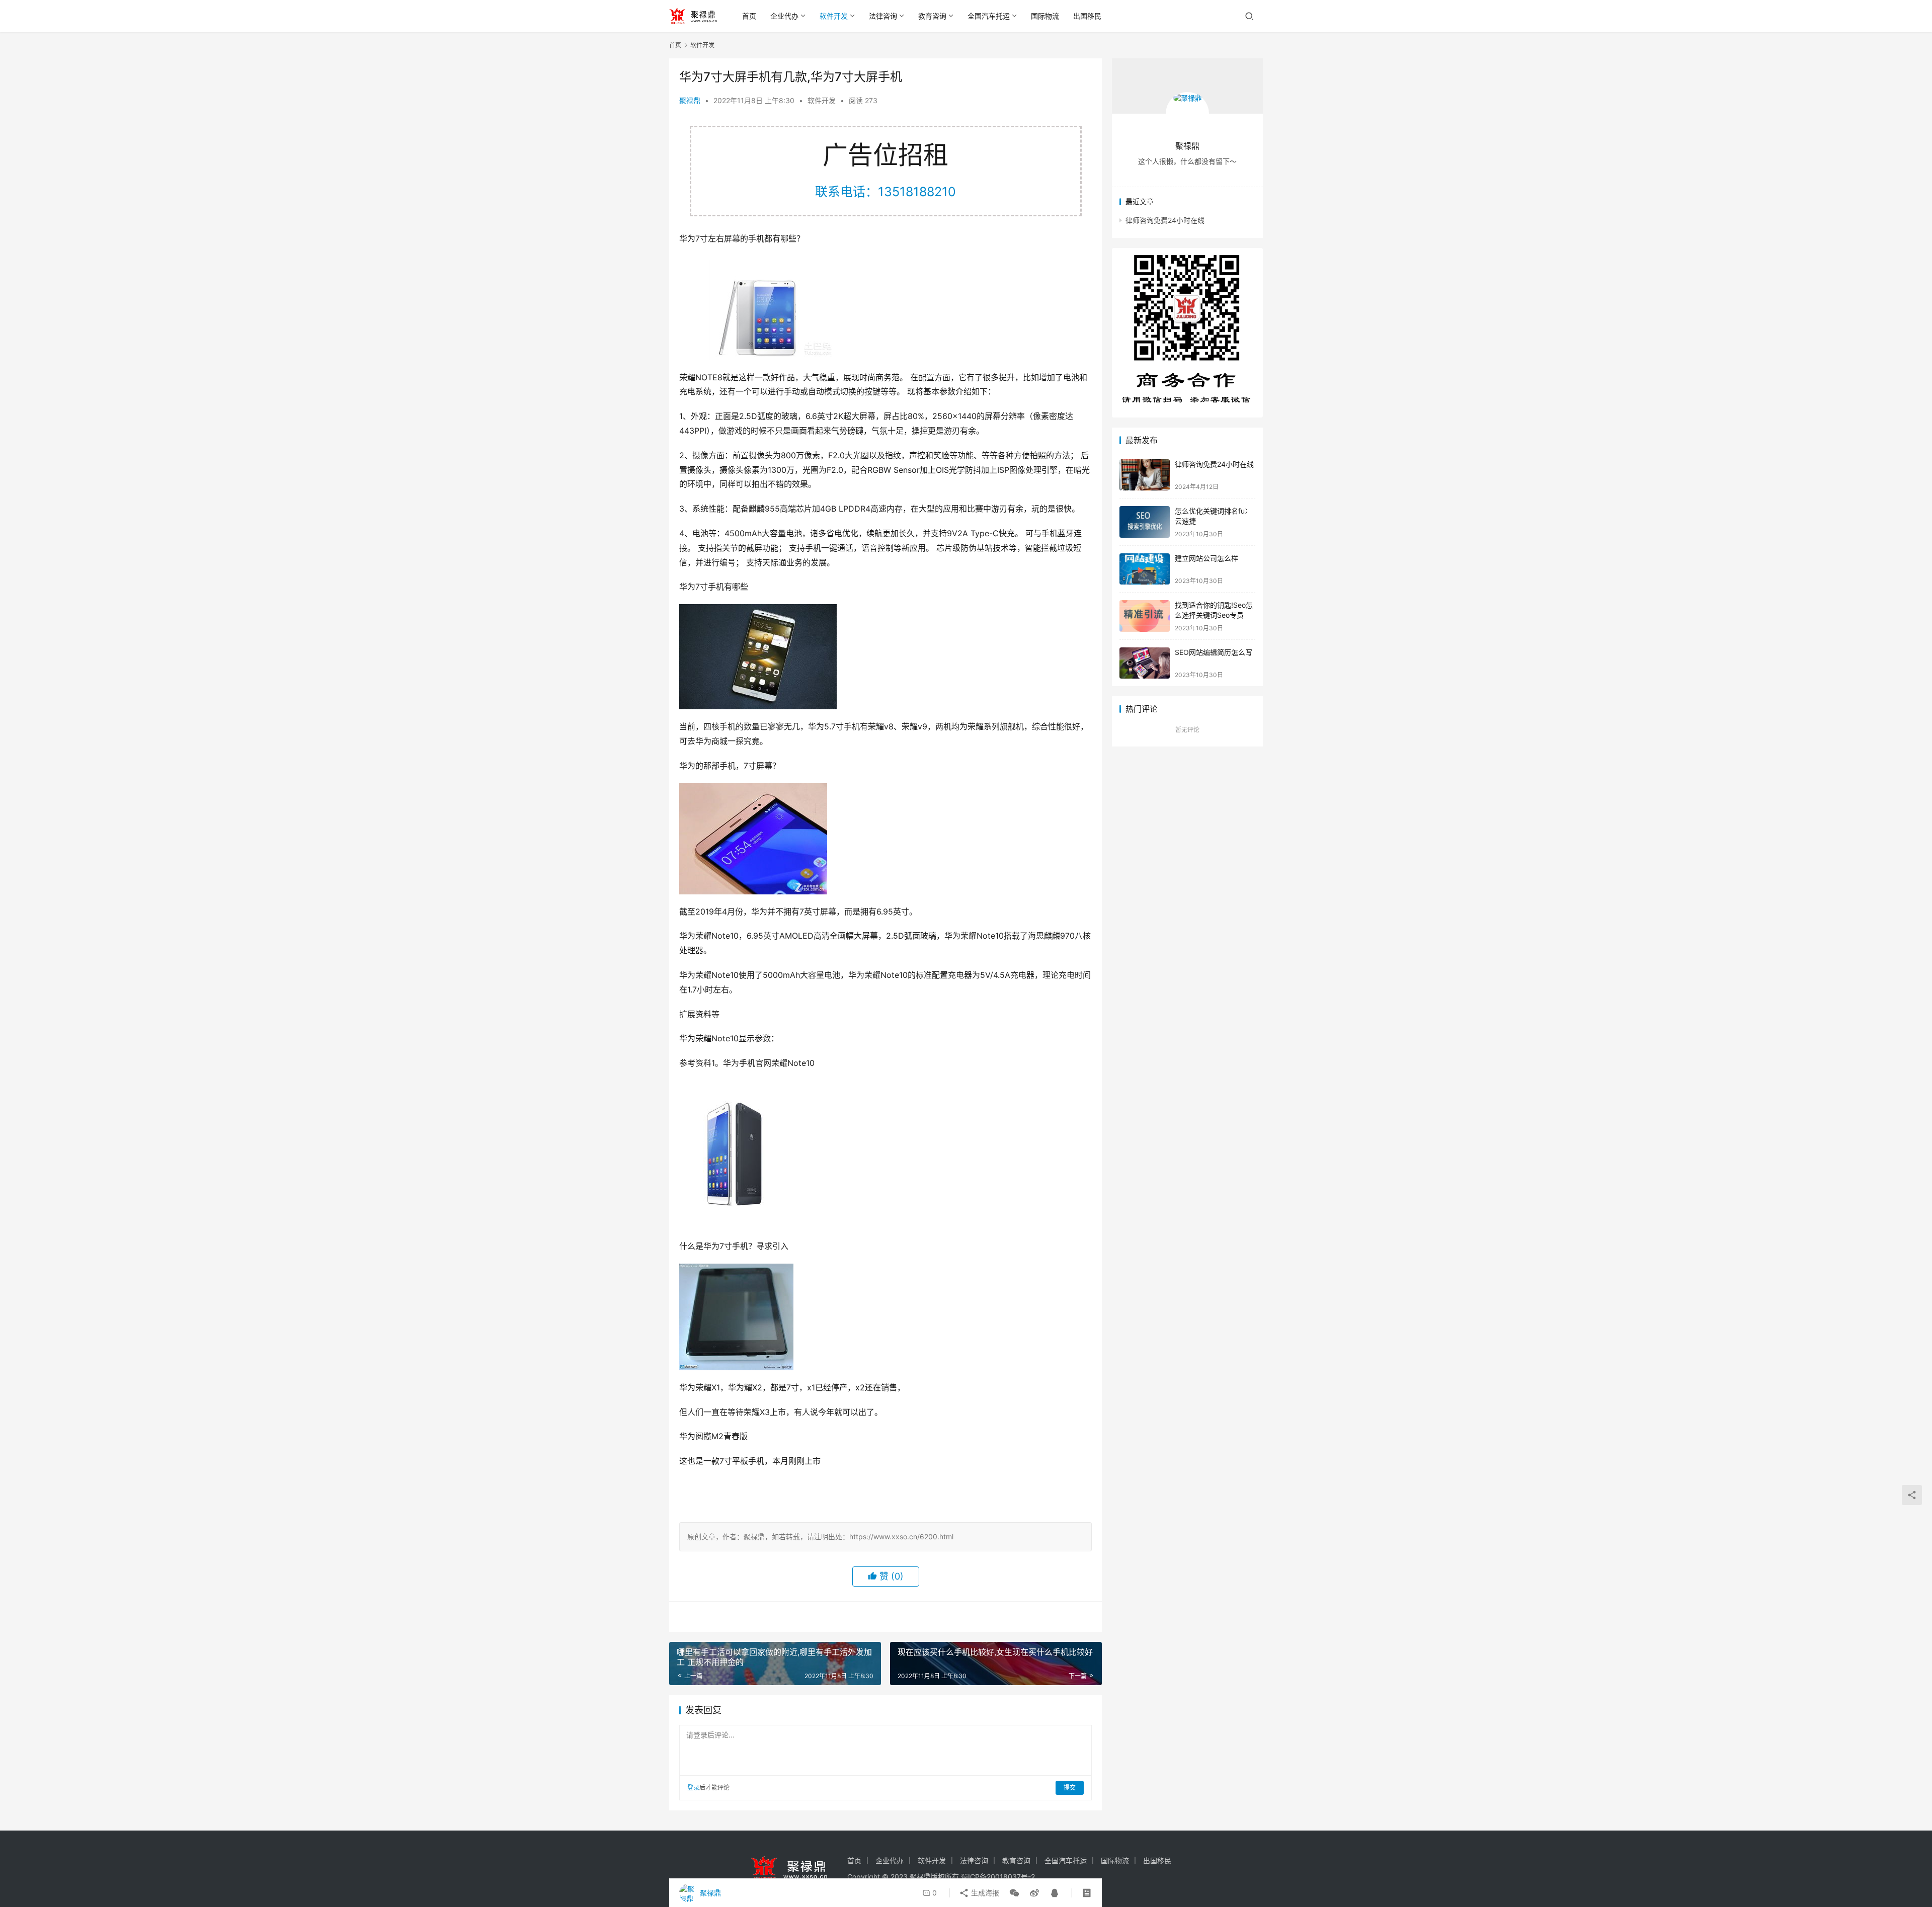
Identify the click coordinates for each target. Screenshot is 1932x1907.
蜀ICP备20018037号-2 (998, 1877)
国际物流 (1045, 16)
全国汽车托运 (989, 16)
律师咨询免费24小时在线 (1165, 220)
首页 (749, 16)
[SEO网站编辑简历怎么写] (1145, 663)
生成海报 (984, 1893)
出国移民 (1087, 16)
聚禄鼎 (690, 100)
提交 (1070, 1788)
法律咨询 (883, 16)
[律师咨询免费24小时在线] (1145, 475)
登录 (693, 1788)
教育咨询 (932, 16)
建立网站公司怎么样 (1206, 558)
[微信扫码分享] (1014, 1893)
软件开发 (834, 16)
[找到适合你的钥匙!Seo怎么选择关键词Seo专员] (1145, 616)
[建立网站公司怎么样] (1145, 569)
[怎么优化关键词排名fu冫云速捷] (1145, 522)
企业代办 (784, 16)
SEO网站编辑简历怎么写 (1214, 652)
